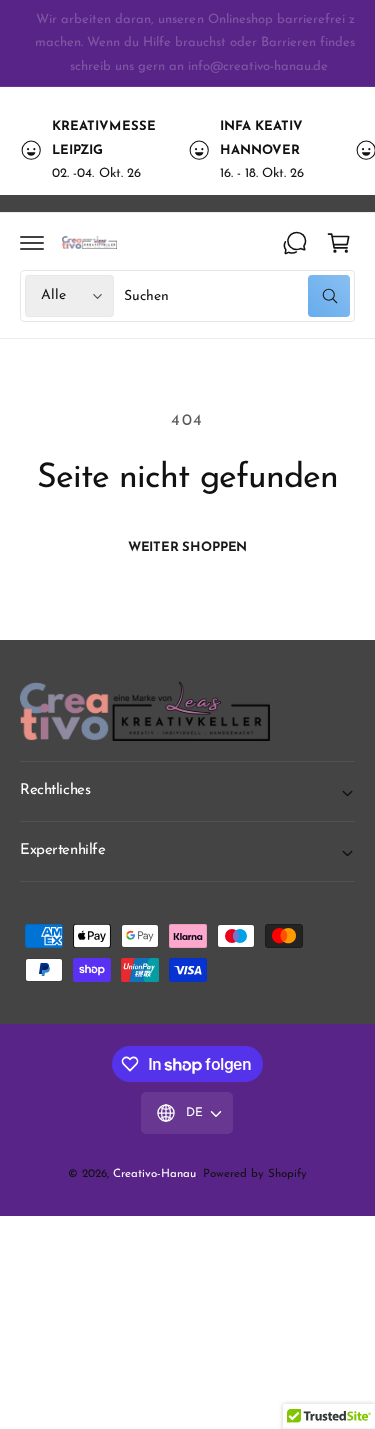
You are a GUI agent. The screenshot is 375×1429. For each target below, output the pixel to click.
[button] (32, 243)
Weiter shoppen (187, 547)
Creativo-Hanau (154, 1174)
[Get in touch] (295, 243)
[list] (187, 150)
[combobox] (237, 296)
